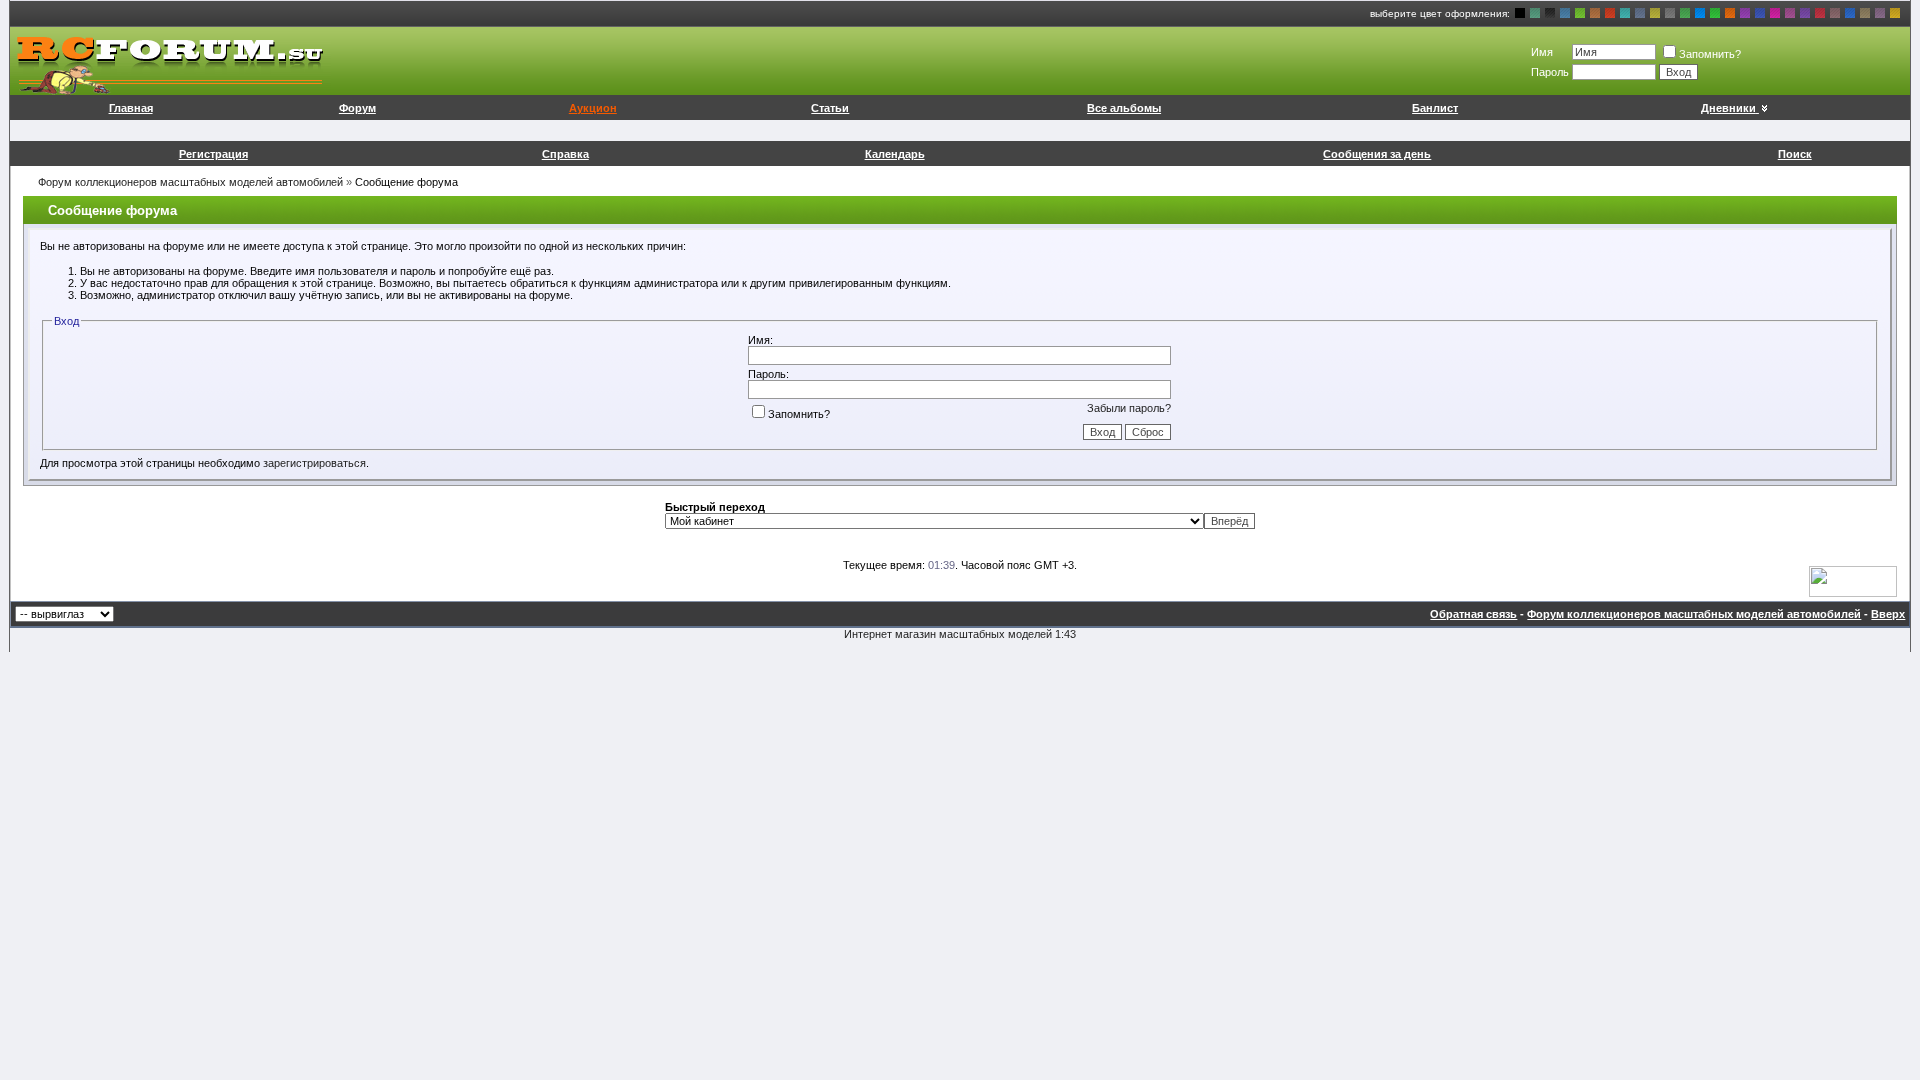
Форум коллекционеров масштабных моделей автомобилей (190, 182)
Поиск (1795, 154)
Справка (565, 154)
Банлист (1435, 108)
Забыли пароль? (1129, 408)
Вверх (1888, 614)
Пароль (1550, 72)
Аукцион (593, 108)
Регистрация (213, 154)
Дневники (1728, 108)
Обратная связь (1473, 614)
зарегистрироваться (314, 463)
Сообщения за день (1377, 154)
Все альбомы (1124, 108)
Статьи (830, 108)
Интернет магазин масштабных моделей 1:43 (960, 634)
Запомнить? (1710, 54)
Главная (131, 108)
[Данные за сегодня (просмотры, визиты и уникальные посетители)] (1853, 581)
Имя (1542, 52)
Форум (357, 108)
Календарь (895, 154)
